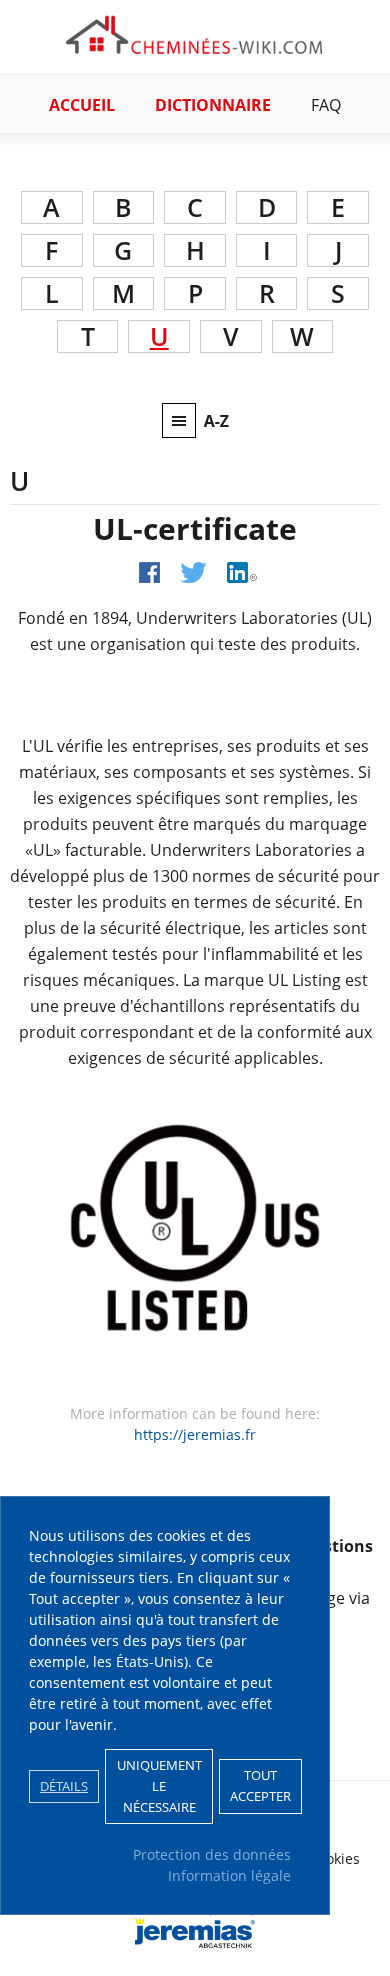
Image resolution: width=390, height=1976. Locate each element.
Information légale (229, 1875)
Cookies (334, 1858)
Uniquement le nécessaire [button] (159, 1786)
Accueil (82, 105)
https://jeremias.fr (195, 1434)
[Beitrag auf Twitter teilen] (193, 572)
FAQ (326, 105)
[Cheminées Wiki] (195, 47)
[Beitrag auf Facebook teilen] (149, 572)
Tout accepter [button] (260, 1786)
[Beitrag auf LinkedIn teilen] (242, 572)
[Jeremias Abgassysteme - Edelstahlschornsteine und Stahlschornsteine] (195, 1940)
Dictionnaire (213, 105)
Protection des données (212, 1854)
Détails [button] (64, 1786)
